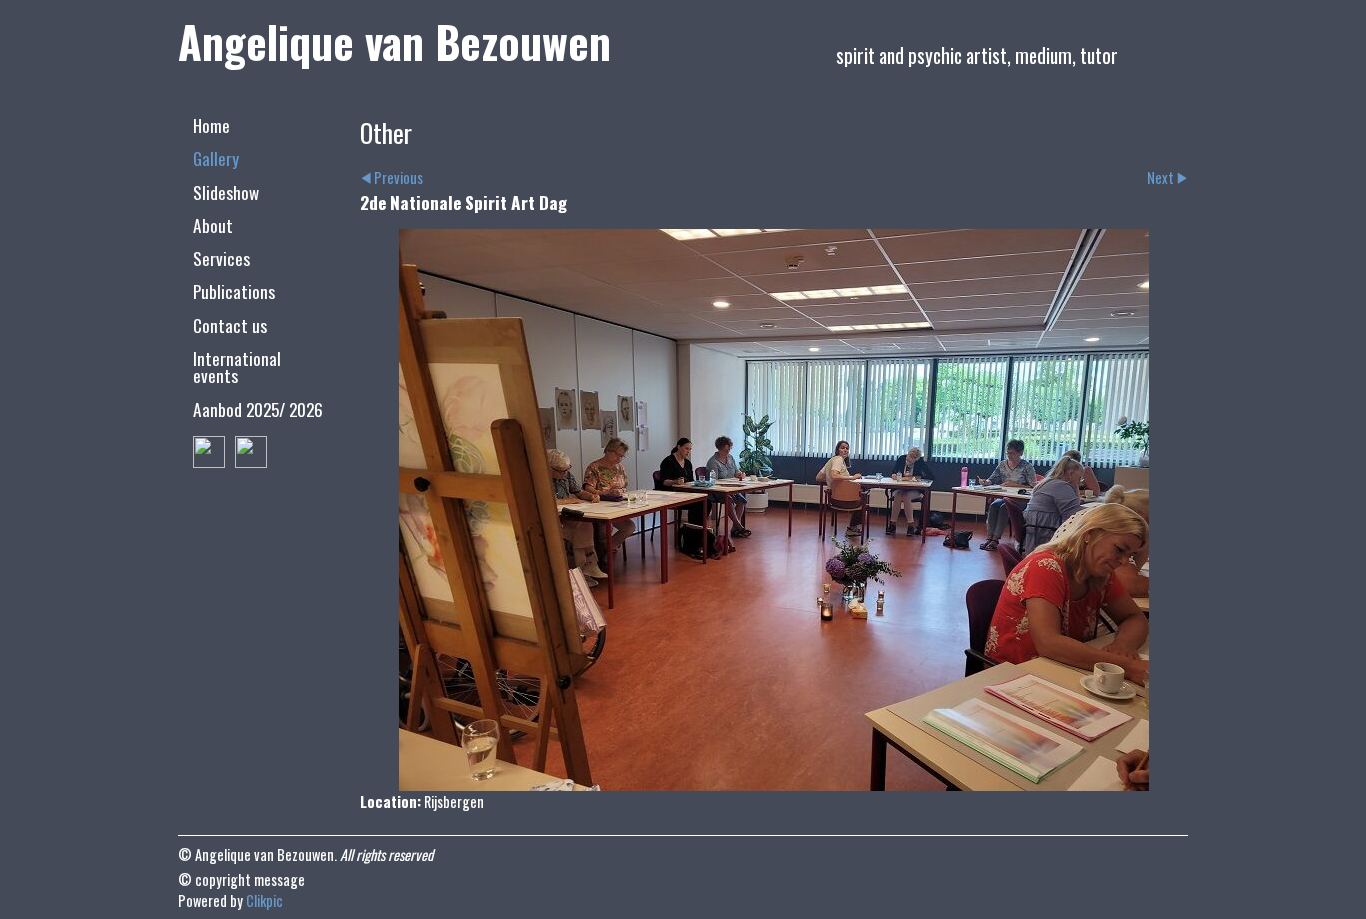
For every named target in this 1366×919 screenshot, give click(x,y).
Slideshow (226, 192)
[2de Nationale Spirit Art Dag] (774, 510)
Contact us (230, 325)
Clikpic (264, 900)
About (213, 225)
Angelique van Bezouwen (394, 41)
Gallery (216, 158)
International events (237, 366)
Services (221, 258)
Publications (234, 291)
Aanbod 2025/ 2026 (258, 409)
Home (211, 125)
